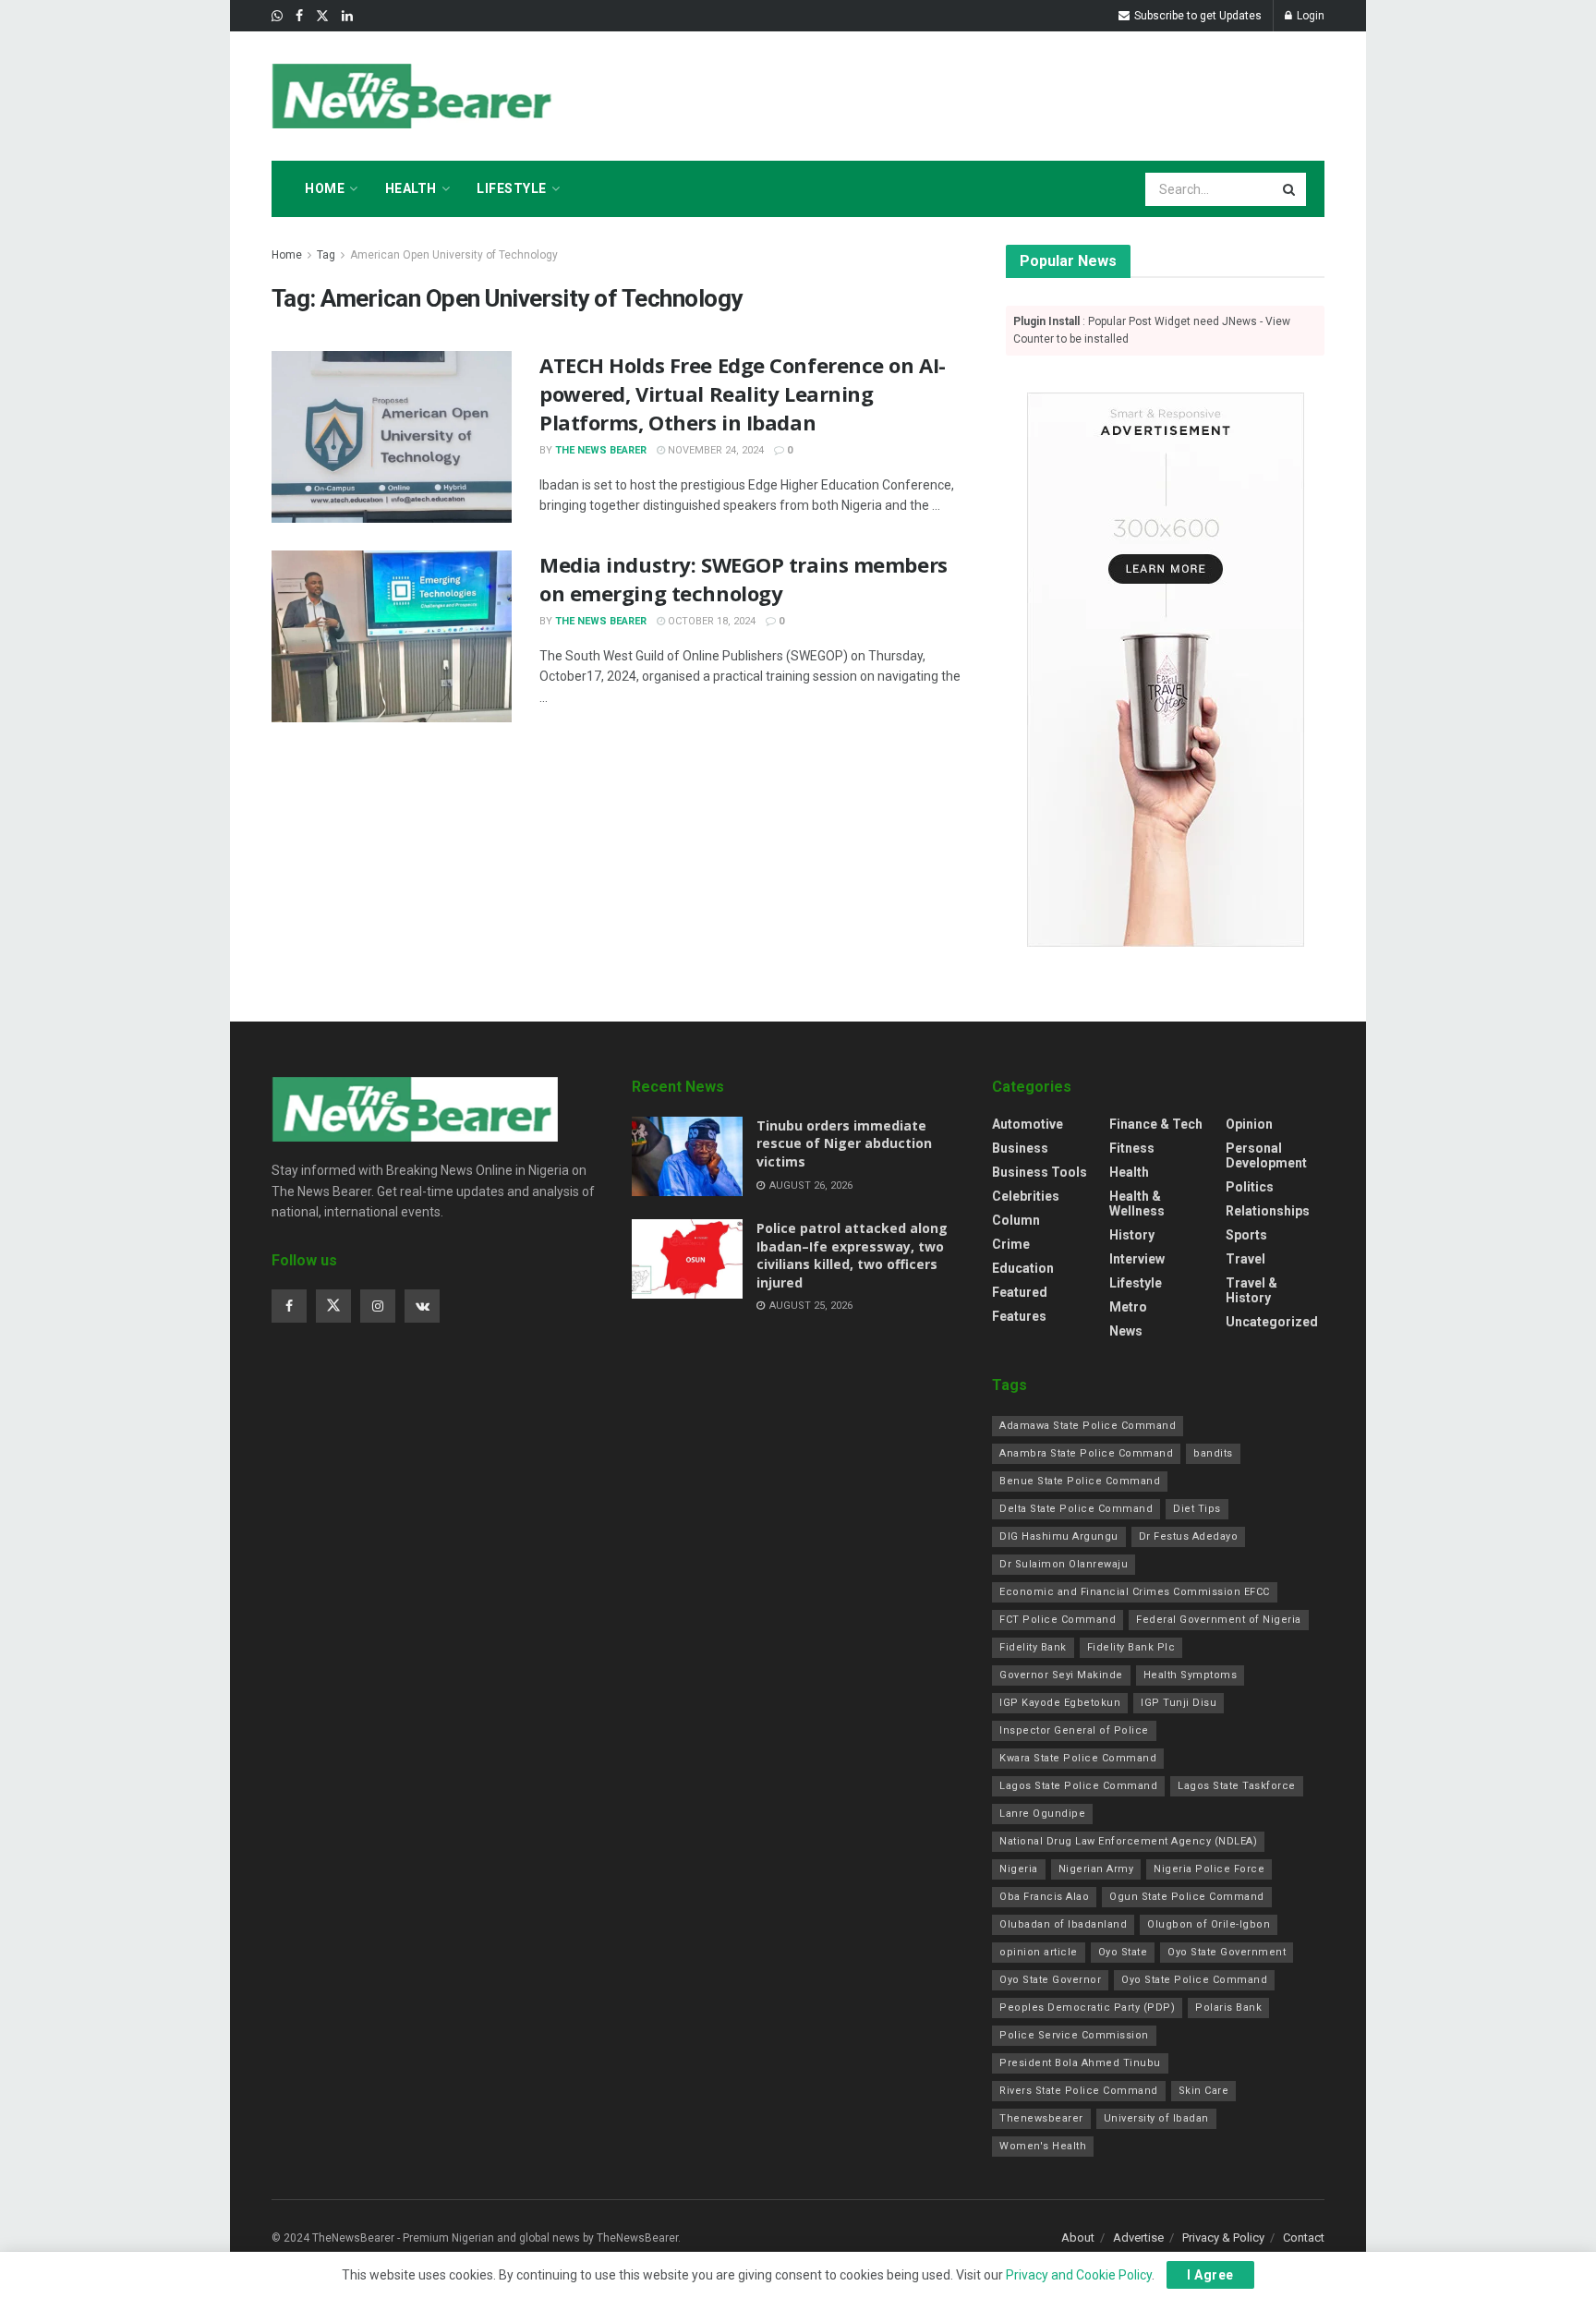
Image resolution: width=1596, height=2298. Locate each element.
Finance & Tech (1156, 1124)
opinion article (1039, 1952)
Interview (1137, 1259)
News (1126, 1331)
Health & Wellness (1137, 1203)
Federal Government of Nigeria (1219, 1620)
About (1078, 2238)
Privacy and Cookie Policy (1079, 2275)
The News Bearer (601, 450)
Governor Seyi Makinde (1061, 1675)
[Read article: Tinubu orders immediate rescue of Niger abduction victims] (687, 1156)
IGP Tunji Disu (1179, 1703)
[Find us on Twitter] (322, 16)
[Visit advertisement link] (1165, 670)
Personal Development (1266, 1155)
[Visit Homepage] (415, 96)
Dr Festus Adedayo (1189, 1536)
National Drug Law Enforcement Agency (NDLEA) (1128, 1841)
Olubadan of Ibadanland (1063, 1924)
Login (1309, 16)
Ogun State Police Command (1187, 1897)
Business (1020, 1148)
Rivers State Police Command (1079, 2091)
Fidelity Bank (1033, 1647)
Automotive (1028, 1124)
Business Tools (1040, 1172)
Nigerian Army (1096, 1869)
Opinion (1249, 1124)
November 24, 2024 (714, 450)
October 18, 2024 (710, 621)
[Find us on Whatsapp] (277, 16)
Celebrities (1026, 1196)
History (1132, 1235)
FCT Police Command (1058, 1620)
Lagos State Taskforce (1237, 1786)
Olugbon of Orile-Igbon (1209, 1924)
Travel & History (1251, 1290)
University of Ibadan (1156, 2118)
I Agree (1210, 2275)
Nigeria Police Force (1209, 1869)
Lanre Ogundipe (1042, 1814)
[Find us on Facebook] (299, 16)
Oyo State (1123, 1952)
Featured (1020, 1292)
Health (411, 188)
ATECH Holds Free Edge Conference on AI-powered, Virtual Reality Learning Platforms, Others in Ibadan (743, 393)
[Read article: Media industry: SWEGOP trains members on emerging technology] (392, 636)
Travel (1245, 1259)
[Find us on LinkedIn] (347, 16)
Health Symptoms (1191, 1675)
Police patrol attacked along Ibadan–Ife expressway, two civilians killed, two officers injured (852, 1255)
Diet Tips (1197, 1509)
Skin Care (1204, 2091)
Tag (326, 255)
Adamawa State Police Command (1088, 1426)
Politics (1250, 1187)
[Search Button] (1290, 189)
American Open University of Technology (454, 255)
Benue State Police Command (1080, 1481)
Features (1019, 1316)
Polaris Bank (1228, 2008)
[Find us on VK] (422, 1306)
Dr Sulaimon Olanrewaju (1064, 1564)
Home (325, 188)
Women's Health (1043, 2146)
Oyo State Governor (1050, 1980)
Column (1016, 1220)
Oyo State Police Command (1194, 1980)
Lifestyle (512, 188)
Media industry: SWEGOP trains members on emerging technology (744, 579)
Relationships (1268, 1211)
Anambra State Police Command (1086, 1453)
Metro (1128, 1307)
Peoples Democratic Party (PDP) (1087, 2008)
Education (1023, 1268)
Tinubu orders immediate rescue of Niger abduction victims (844, 1143)
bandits (1213, 1453)
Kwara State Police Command (1078, 1758)
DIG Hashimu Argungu (1059, 1536)
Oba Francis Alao (1044, 1897)
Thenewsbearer (1041, 2118)
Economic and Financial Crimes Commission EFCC (1135, 1592)
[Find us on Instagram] (378, 1306)
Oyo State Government (1227, 1952)
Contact (1304, 2238)
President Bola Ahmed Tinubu (1080, 2063)
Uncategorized (1272, 1322)
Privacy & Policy (1223, 2238)
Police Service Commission (1074, 2035)
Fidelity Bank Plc (1131, 1647)
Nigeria (1019, 1869)
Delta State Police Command (1076, 1509)
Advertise (1138, 2238)
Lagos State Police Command (1078, 1786)
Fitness (1132, 1148)
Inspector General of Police (1074, 1730)
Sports (1246, 1235)
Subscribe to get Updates (1197, 16)
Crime (1011, 1244)
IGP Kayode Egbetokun (1060, 1703)
